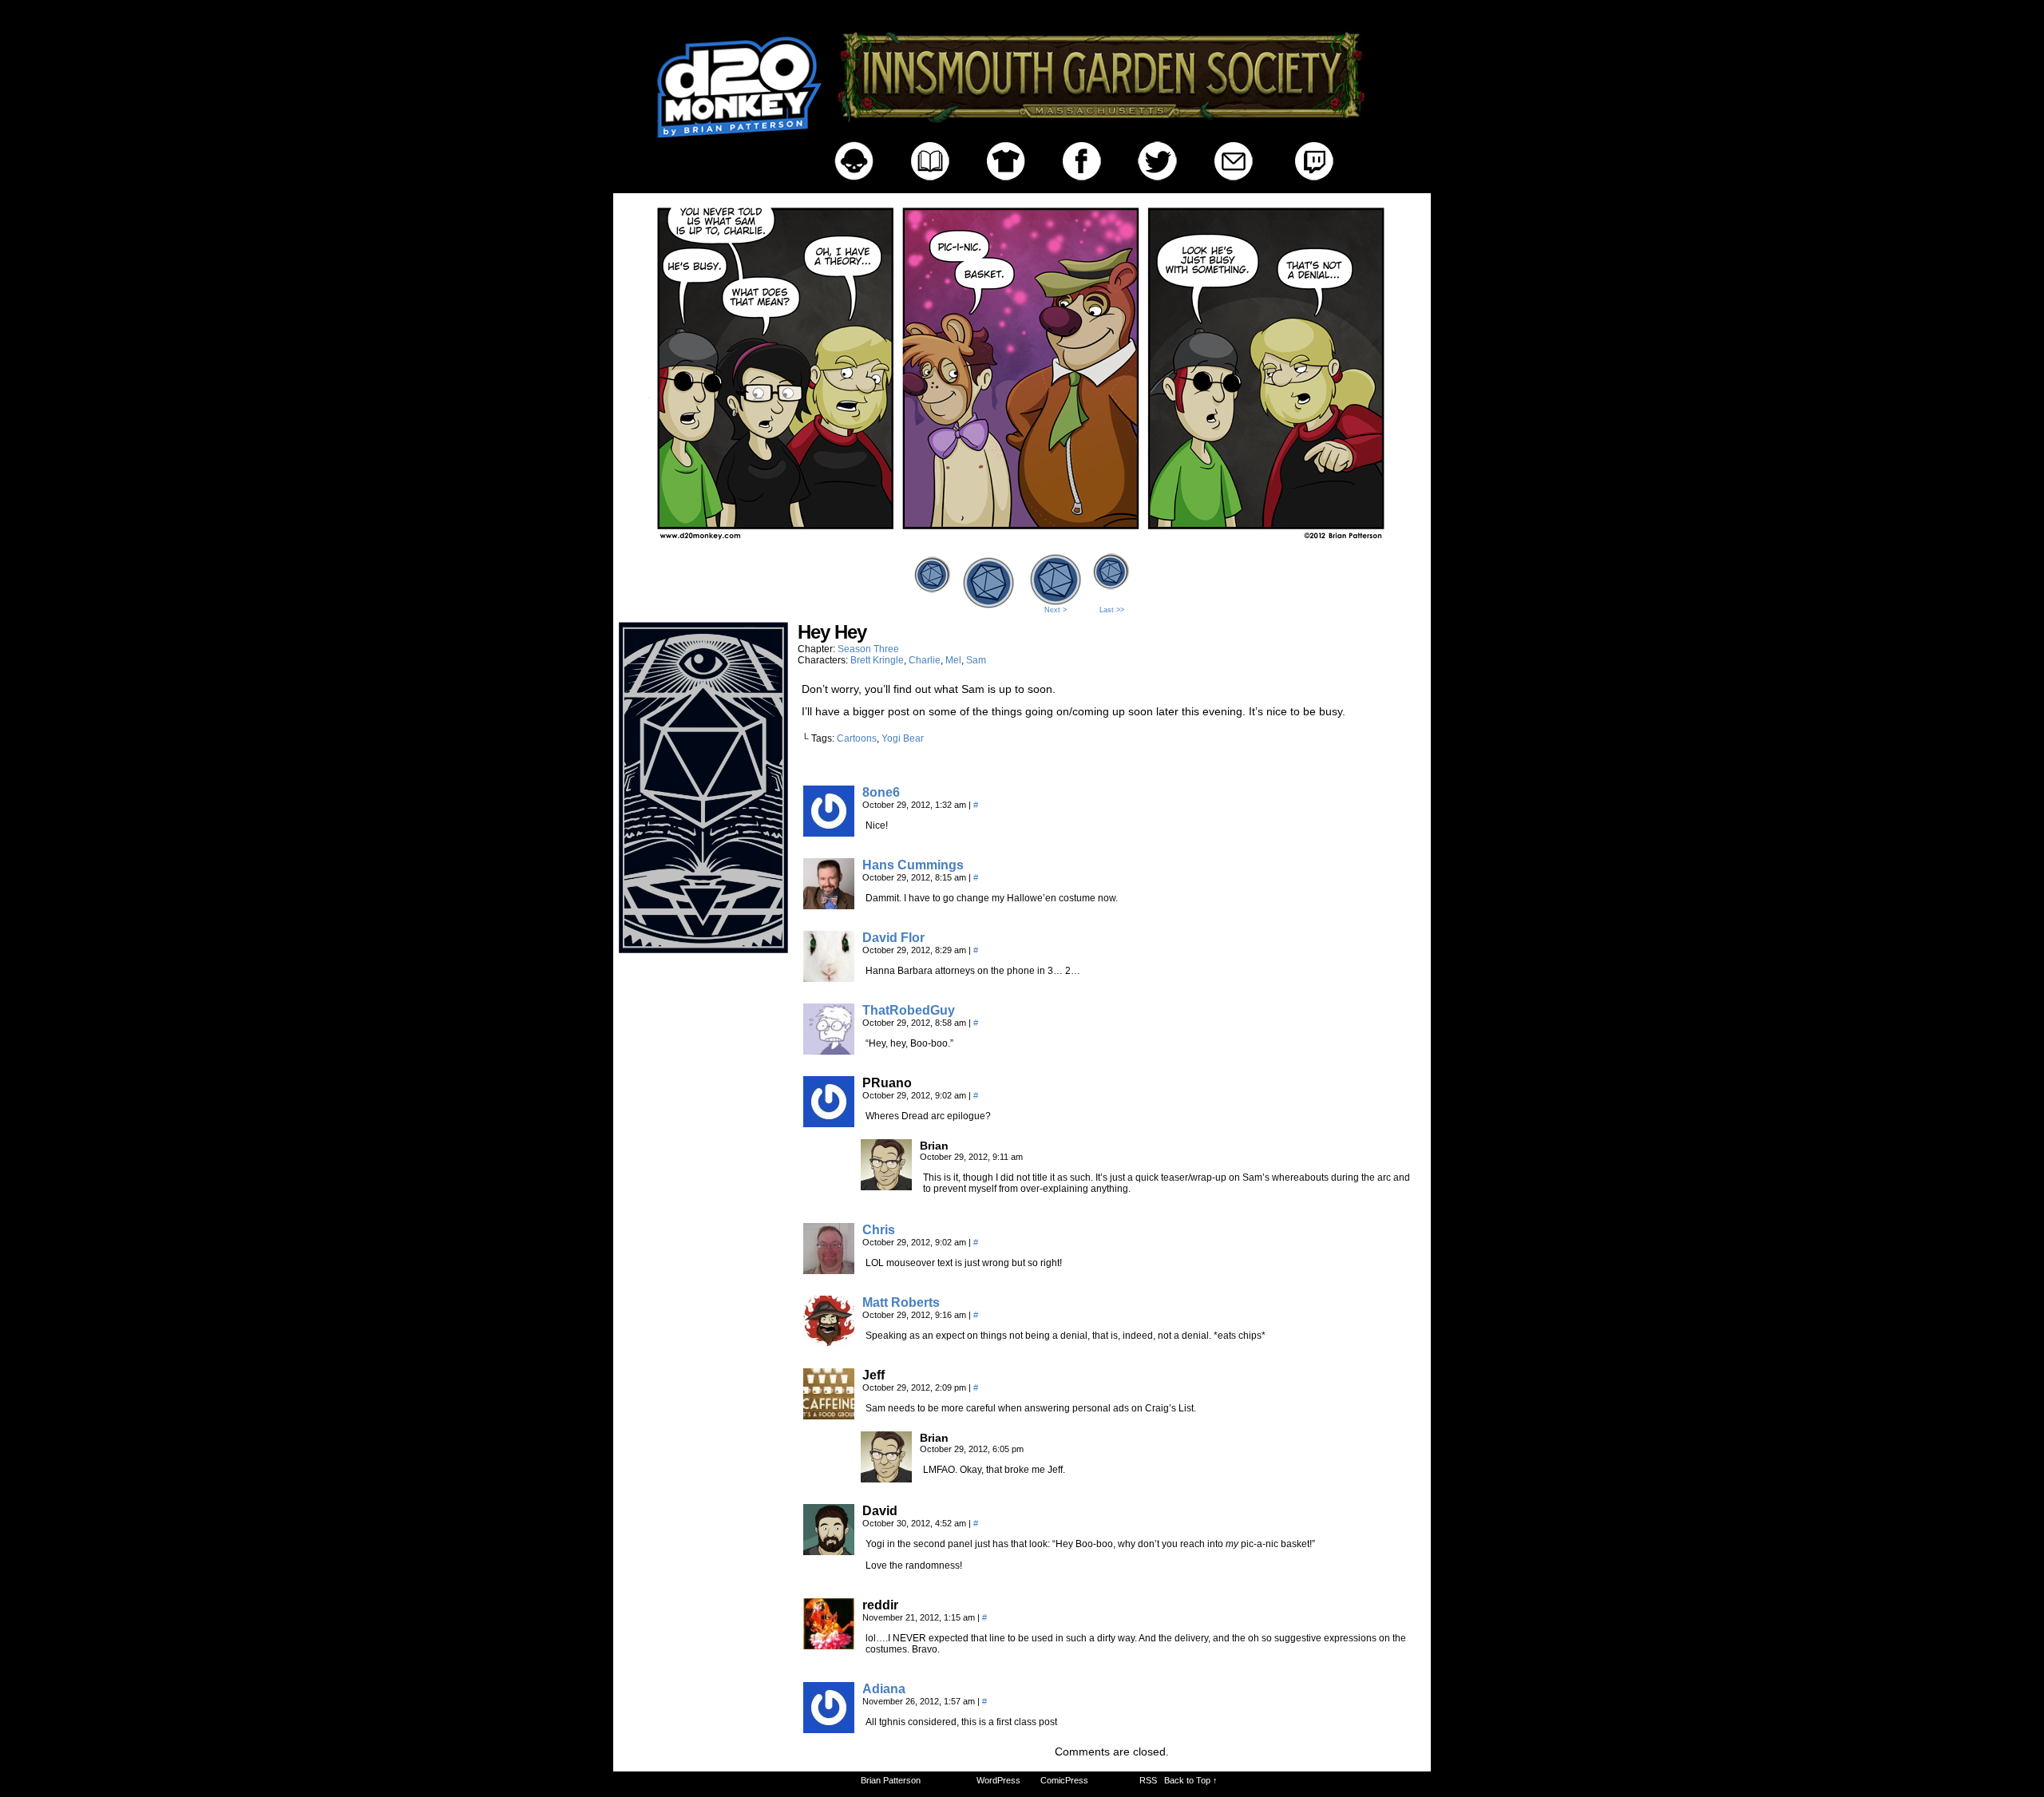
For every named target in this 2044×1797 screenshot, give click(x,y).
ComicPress (1064, 1780)
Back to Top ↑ (1191, 1780)
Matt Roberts (901, 1302)
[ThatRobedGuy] (829, 1051)
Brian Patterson (891, 1780)
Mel (953, 660)
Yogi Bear (903, 738)
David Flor (893, 938)
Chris (879, 1230)
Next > (1056, 610)
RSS (1148, 1780)
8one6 (881, 792)
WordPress (998, 1780)
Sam (976, 660)
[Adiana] (829, 1729)
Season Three (868, 649)
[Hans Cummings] (829, 905)
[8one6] (829, 833)
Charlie (925, 660)
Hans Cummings (913, 865)
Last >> (1112, 610)
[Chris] (829, 1270)
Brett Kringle (877, 660)
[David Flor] (829, 978)
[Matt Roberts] (829, 1343)
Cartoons (857, 738)
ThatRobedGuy (909, 1010)
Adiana (884, 1689)
